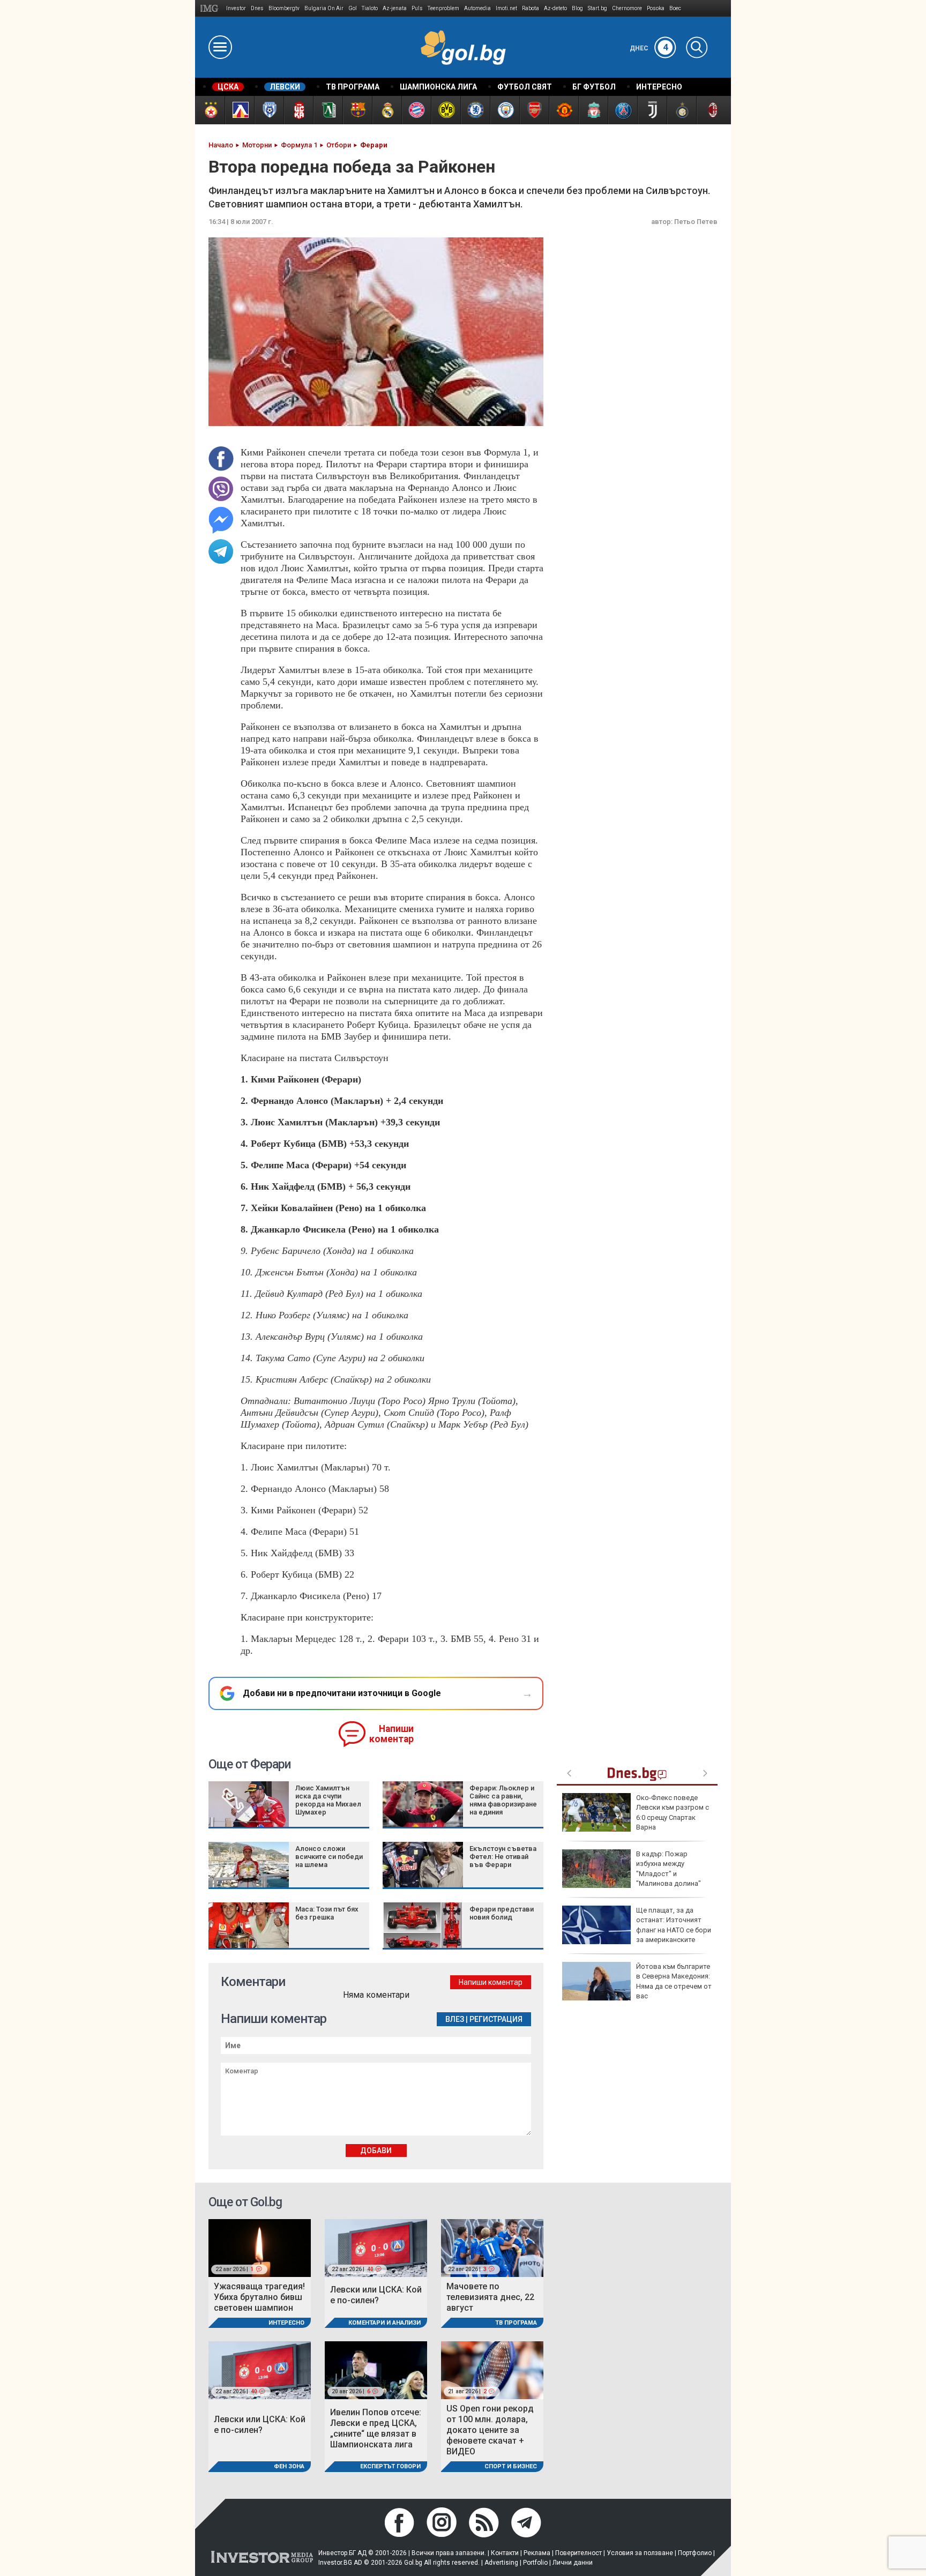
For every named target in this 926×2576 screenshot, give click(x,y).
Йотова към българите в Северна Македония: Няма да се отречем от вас (674, 1981)
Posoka (656, 8)
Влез (455, 2019)
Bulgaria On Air (324, 8)
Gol (353, 8)
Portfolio (535, 2563)
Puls (417, 8)
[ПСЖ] (622, 110)
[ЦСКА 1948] (298, 110)
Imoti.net (506, 8)
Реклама (537, 2553)
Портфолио (695, 2553)
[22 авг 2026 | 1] (260, 2247)
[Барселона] (357, 110)
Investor (236, 8)
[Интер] (681, 110)
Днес (649, 48)
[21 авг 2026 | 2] (492, 2369)
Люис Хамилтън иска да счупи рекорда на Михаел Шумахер (328, 1800)
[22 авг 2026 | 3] (492, 2247)
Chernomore (627, 8)
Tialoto (370, 8)
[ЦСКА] (210, 110)
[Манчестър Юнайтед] (563, 110)
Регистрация (496, 2019)
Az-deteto (555, 8)
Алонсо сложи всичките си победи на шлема (329, 1857)
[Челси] (475, 110)
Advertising (501, 2563)
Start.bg (598, 8)
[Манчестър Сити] (505, 110)
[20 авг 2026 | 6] (376, 2369)
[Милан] (711, 110)
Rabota (531, 8)
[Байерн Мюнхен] (416, 110)
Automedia (477, 8)
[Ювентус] (652, 110)
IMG (211, 8)
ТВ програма (516, 2323)
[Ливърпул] (593, 110)
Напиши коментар (391, 1734)
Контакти (505, 2553)
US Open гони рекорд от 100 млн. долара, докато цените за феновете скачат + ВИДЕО (490, 2430)
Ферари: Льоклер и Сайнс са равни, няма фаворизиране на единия (503, 1800)
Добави (376, 2151)
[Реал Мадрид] (387, 110)
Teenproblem (443, 8)
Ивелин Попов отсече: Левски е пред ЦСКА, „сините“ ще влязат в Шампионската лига (376, 2428)
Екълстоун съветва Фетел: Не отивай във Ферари (503, 1857)
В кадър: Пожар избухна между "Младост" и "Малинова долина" (669, 1869)
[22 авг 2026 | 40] (376, 2247)
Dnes (257, 8)
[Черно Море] (269, 110)
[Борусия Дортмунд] (446, 110)
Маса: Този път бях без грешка (327, 1913)
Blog (577, 8)
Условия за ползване (640, 2553)
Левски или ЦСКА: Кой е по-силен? (376, 2295)
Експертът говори (390, 2466)
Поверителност (578, 2553)
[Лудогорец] (328, 110)
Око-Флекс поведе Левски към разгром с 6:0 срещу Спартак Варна (673, 1812)
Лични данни (573, 2563)
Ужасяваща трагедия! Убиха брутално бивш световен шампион (259, 2297)
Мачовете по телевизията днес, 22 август (490, 2297)
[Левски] (239, 110)
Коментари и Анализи (384, 2323)
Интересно (286, 2323)
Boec (675, 8)
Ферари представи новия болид (502, 1913)
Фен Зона (289, 2466)
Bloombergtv (284, 8)
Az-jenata (395, 8)
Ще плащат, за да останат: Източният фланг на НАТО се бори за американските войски (637, 1930)
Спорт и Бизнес (511, 2466)
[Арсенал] (534, 110)
